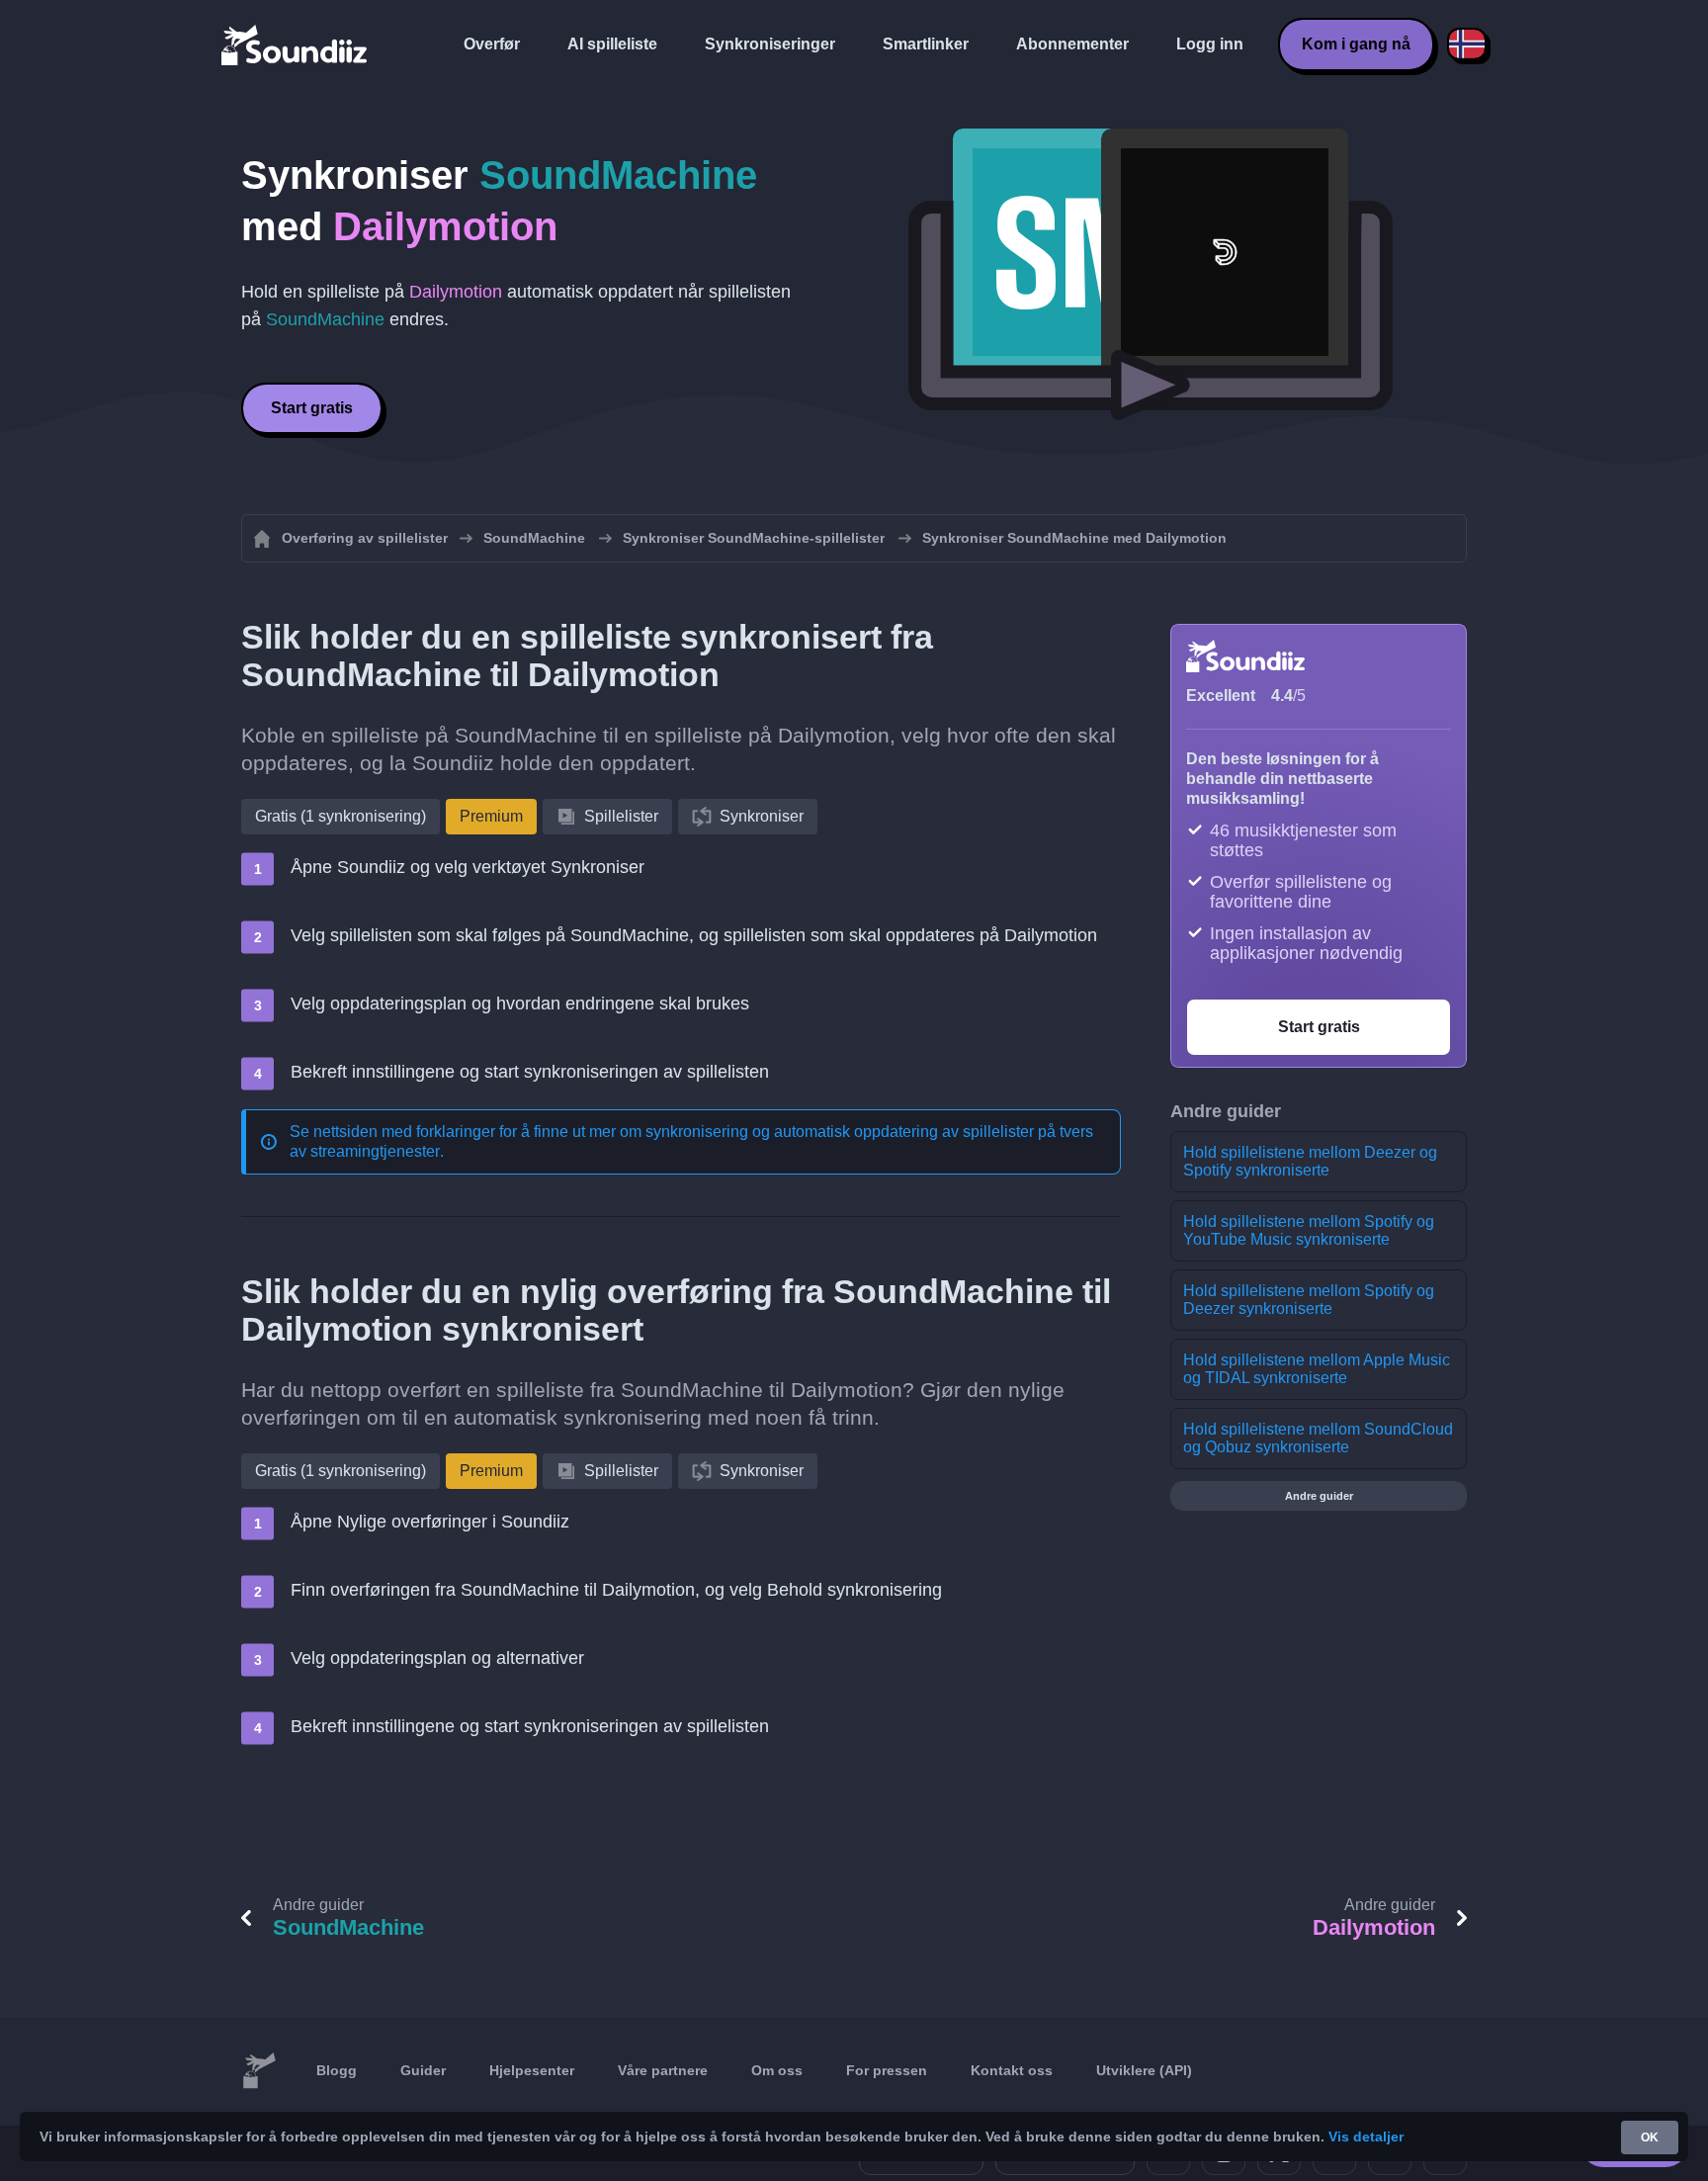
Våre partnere (663, 2070)
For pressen (887, 2070)
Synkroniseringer (770, 44)
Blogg (337, 2070)
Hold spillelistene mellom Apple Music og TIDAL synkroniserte (1317, 1369)
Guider (423, 2070)
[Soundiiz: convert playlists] (259, 2071)
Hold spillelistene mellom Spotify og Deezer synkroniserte (1309, 1300)
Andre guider (1319, 1496)
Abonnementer (1072, 44)
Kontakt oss (1012, 2070)
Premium (491, 816)
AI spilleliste (612, 44)
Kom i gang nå (1356, 44)
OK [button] (1650, 2137)
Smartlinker (926, 44)
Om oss (777, 2070)
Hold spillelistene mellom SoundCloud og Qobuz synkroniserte (1318, 1438)
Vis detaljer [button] (1366, 2137)
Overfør (492, 44)
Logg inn (1210, 44)
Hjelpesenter (532, 2070)
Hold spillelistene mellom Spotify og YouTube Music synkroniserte (1309, 1230)
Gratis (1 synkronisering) (341, 816)
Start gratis (312, 408)
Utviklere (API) (1144, 2070)
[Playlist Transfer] (296, 44)
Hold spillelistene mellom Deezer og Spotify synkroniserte (1310, 1161)
